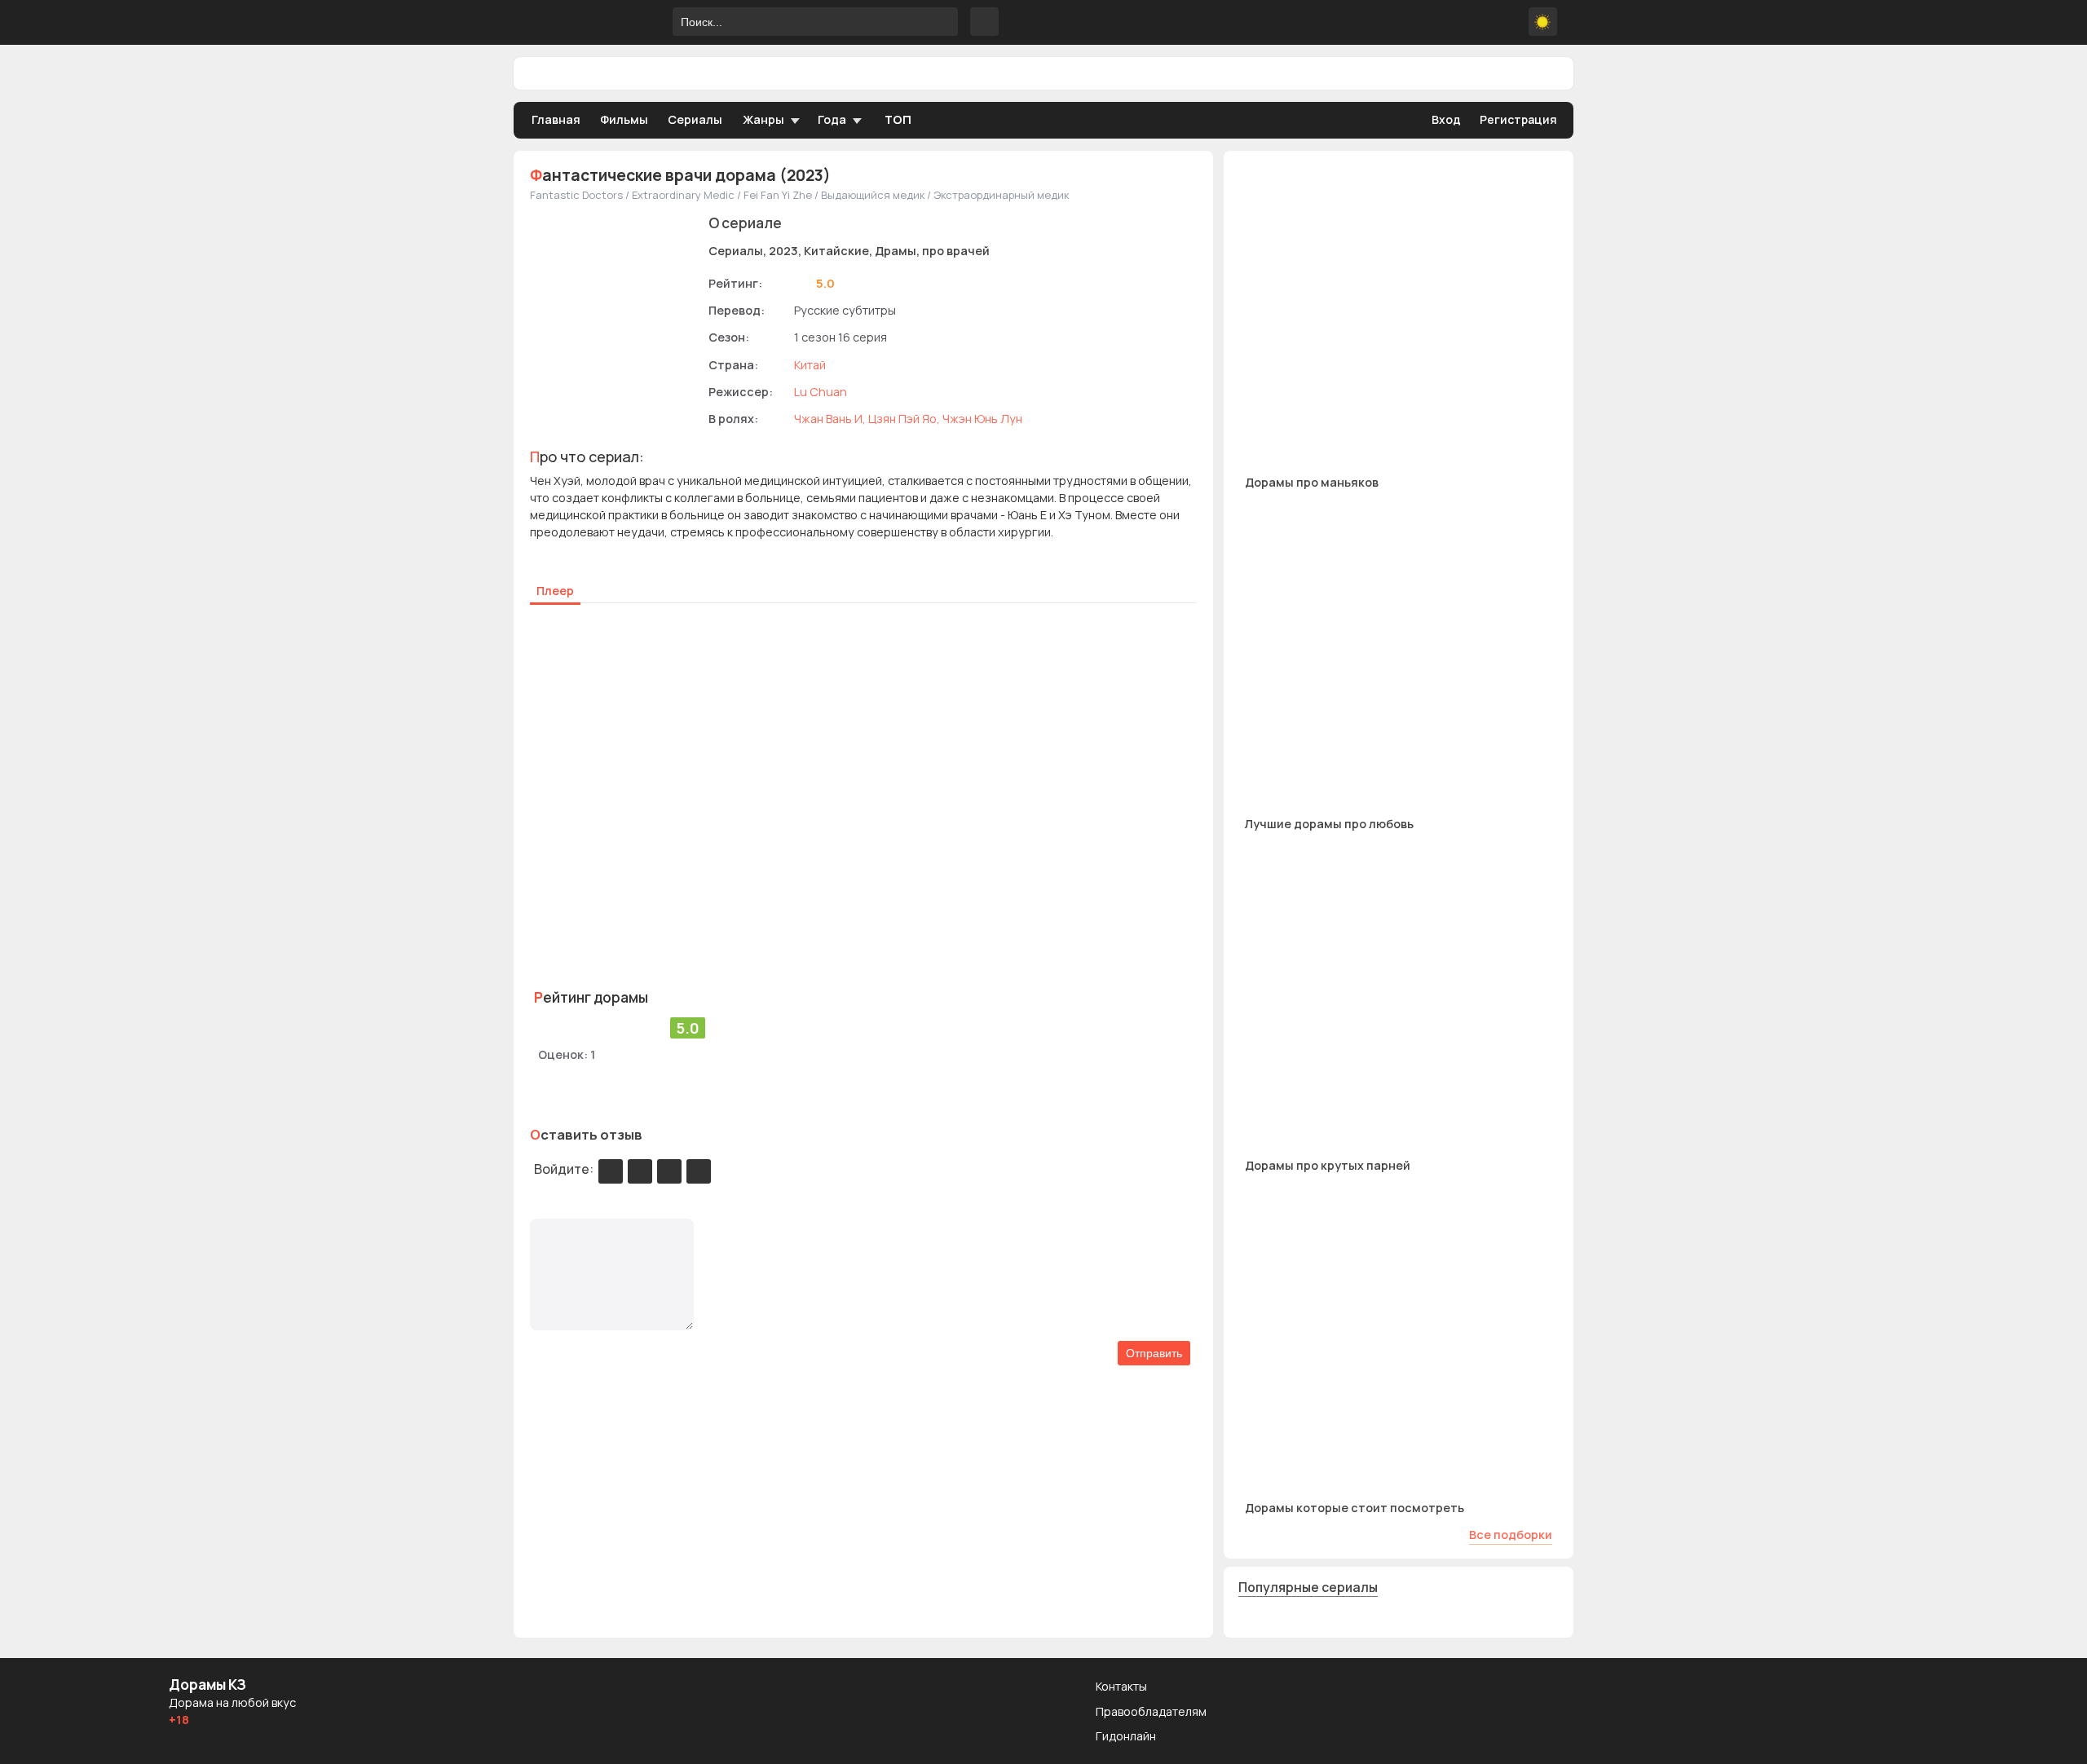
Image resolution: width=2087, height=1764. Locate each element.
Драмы (896, 251)
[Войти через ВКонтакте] (640, 1171)
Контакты (1121, 1686)
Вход (1446, 119)
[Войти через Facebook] (699, 1171)
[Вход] (611, 1171)
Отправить (1154, 1353)
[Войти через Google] (669, 1171)
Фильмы (624, 119)
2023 (783, 251)
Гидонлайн (1126, 1736)
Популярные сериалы (1308, 1587)
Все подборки (1511, 1535)
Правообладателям (1151, 1711)
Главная (556, 119)
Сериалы (695, 119)
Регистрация (1518, 119)
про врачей (956, 251)
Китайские (836, 251)
